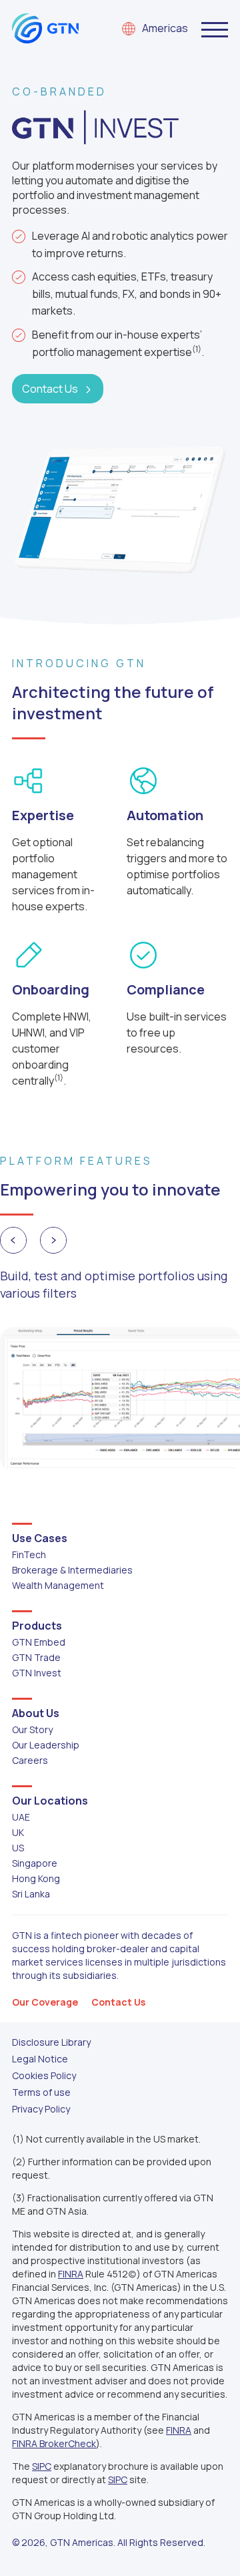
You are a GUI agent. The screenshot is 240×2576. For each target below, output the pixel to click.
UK (18, 1832)
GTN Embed (39, 1642)
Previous (13, 1240)
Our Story (32, 1729)
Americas (165, 29)
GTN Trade (36, 1657)
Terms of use (41, 2092)
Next (53, 1240)
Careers (30, 1760)
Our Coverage (45, 2002)
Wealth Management (58, 1585)
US (18, 1848)
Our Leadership (46, 1745)
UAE (21, 1817)
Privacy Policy (41, 2109)
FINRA (71, 2274)
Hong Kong (36, 1878)
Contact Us (50, 389)
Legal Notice (40, 2059)
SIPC (42, 2466)
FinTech (29, 1554)
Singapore (35, 1863)
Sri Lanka (31, 1894)
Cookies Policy (44, 2075)
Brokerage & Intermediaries (72, 1570)
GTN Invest (37, 1673)
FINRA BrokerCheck (54, 2443)
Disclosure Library (51, 2042)
